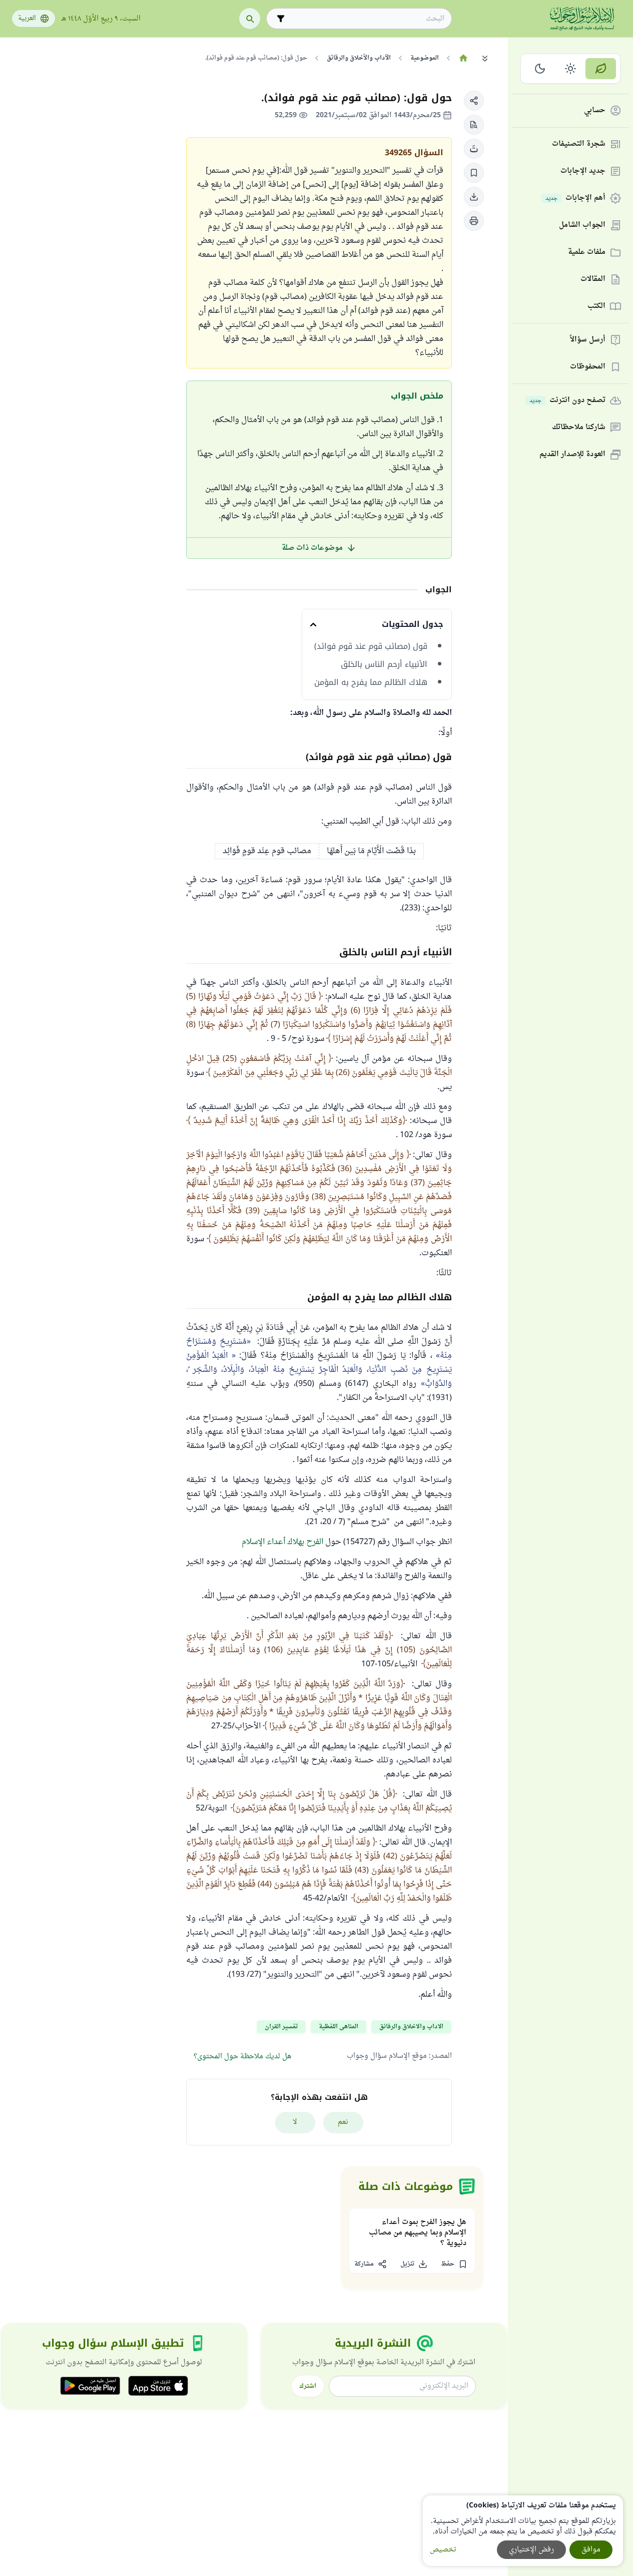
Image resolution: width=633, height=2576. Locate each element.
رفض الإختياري (531, 2550)
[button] (474, 101)
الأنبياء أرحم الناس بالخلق (384, 664)
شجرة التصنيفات (579, 144)
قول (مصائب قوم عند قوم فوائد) (371, 646)
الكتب (596, 307)
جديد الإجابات (583, 171)
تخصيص (443, 2550)
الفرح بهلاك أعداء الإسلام (282, 1542)
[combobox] (366, 19)
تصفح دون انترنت (567, 401)
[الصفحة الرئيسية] (463, 58)
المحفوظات (588, 367)
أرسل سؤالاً (588, 340)
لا (295, 2122)
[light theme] (571, 69)
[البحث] (250, 19)
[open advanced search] (281, 19)
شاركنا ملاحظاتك (579, 428)
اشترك (308, 2386)
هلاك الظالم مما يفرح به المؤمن (371, 682)
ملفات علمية (587, 253)
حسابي (595, 111)
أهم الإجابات (575, 199)
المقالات (593, 280)
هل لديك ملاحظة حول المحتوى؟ (242, 2057)
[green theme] (601, 69)
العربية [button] (27, 19)
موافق (591, 2550)
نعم (343, 2122)
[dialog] (523, 2531)
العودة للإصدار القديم (572, 455)
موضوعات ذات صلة (312, 548)
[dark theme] (540, 69)
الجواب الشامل (582, 226)
